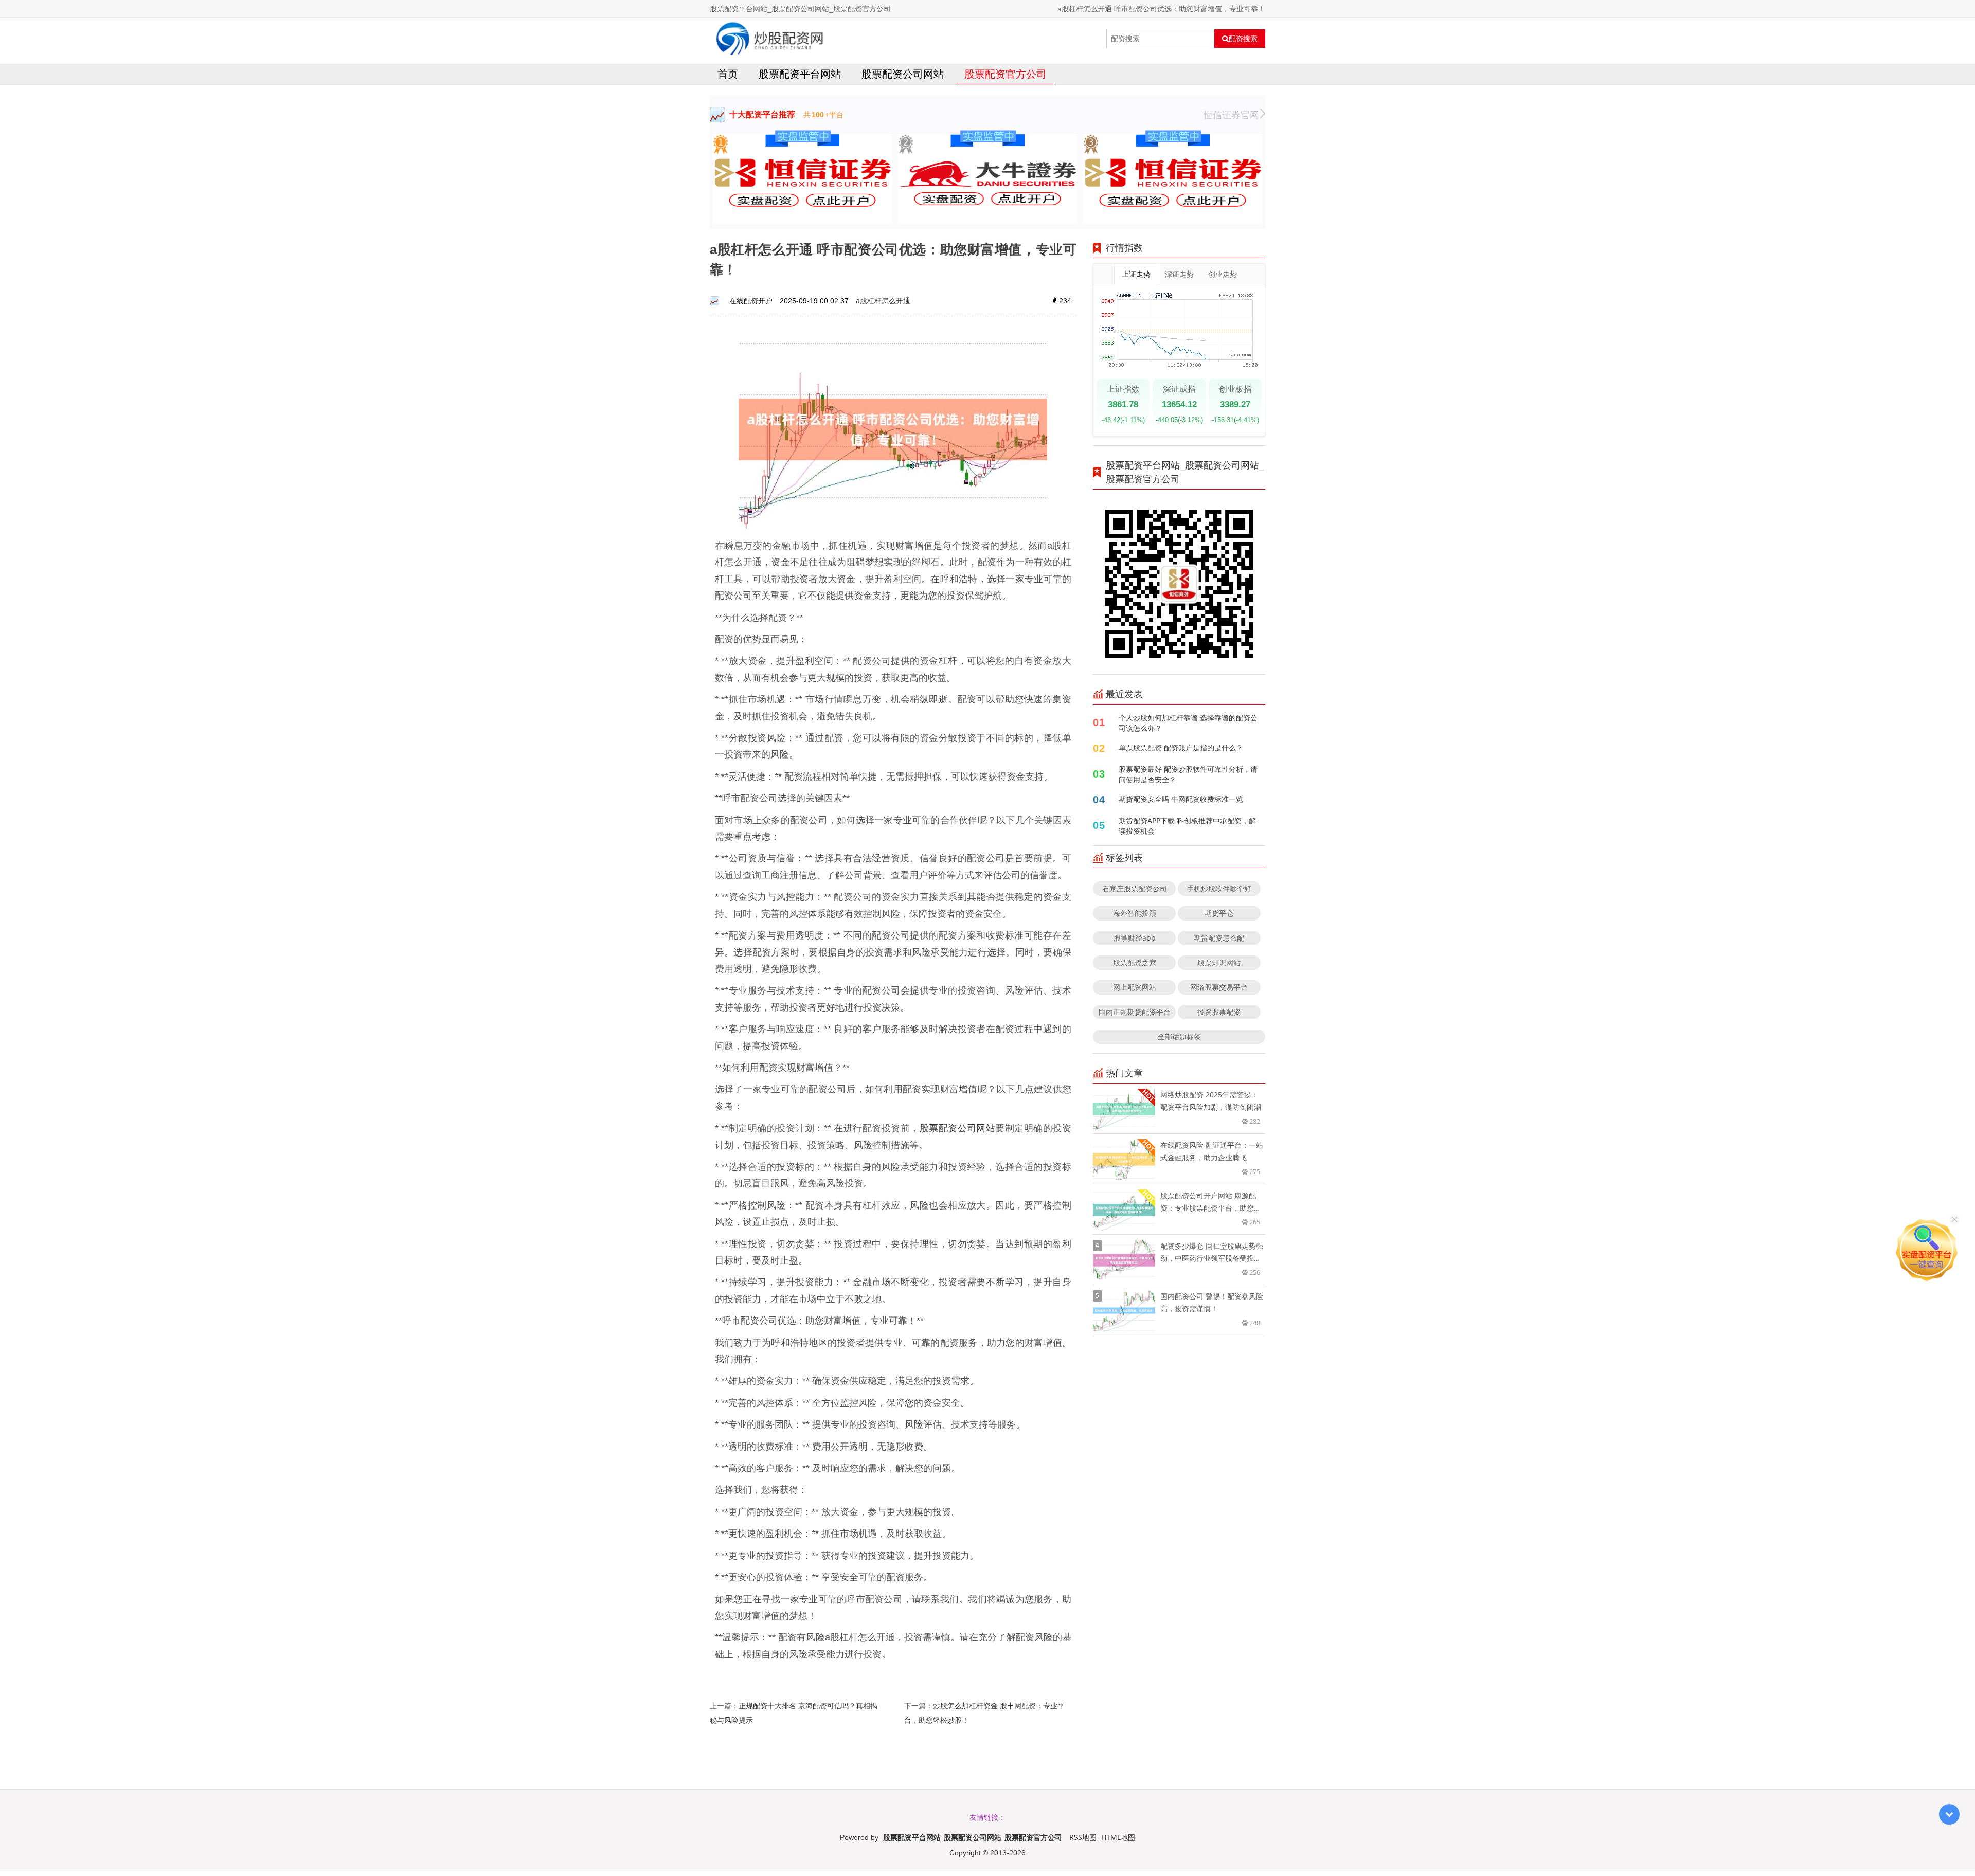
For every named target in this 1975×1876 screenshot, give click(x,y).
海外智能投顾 (1135, 913)
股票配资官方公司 (1006, 74)
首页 (728, 74)
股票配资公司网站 (903, 74)
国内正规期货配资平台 (1135, 1012)
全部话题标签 (1179, 1036)
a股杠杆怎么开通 (883, 301)
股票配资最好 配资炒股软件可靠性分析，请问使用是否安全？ (1188, 774)
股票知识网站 (1219, 962)
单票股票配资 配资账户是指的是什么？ (1181, 747)
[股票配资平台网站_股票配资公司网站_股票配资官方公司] (770, 39)
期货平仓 (1219, 913)
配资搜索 (1243, 39)
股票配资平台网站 (800, 74)
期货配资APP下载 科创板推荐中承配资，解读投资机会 (1187, 826)
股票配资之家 (1135, 962)
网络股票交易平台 (1219, 987)
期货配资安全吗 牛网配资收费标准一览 (1181, 799)
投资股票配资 (1219, 1012)
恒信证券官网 (1231, 115)
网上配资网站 (1135, 987)
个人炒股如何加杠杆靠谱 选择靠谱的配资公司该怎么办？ (1188, 723)
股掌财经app (1135, 938)
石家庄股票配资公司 (1135, 888)
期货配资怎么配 (1219, 938)
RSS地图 (1083, 1837)
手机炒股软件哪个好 (1219, 888)
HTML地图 (1118, 1837)
